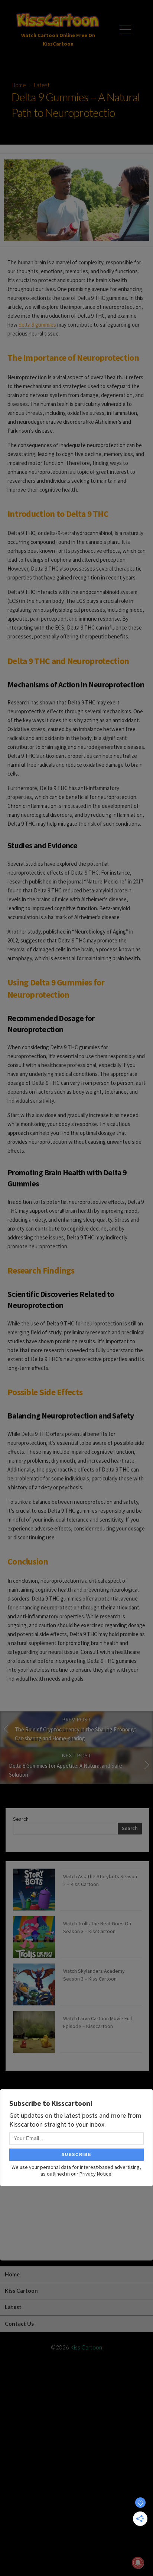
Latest (42, 85)
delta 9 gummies (37, 325)
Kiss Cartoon (21, 2291)
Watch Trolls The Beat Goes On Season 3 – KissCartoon (97, 1927)
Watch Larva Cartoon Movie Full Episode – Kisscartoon (97, 2022)
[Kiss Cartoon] (58, 21)
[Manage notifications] (138, 2563)
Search (21, 1819)
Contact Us (19, 2324)
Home (19, 85)
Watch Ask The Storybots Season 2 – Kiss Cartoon (100, 1880)
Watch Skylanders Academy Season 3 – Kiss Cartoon (94, 1975)
